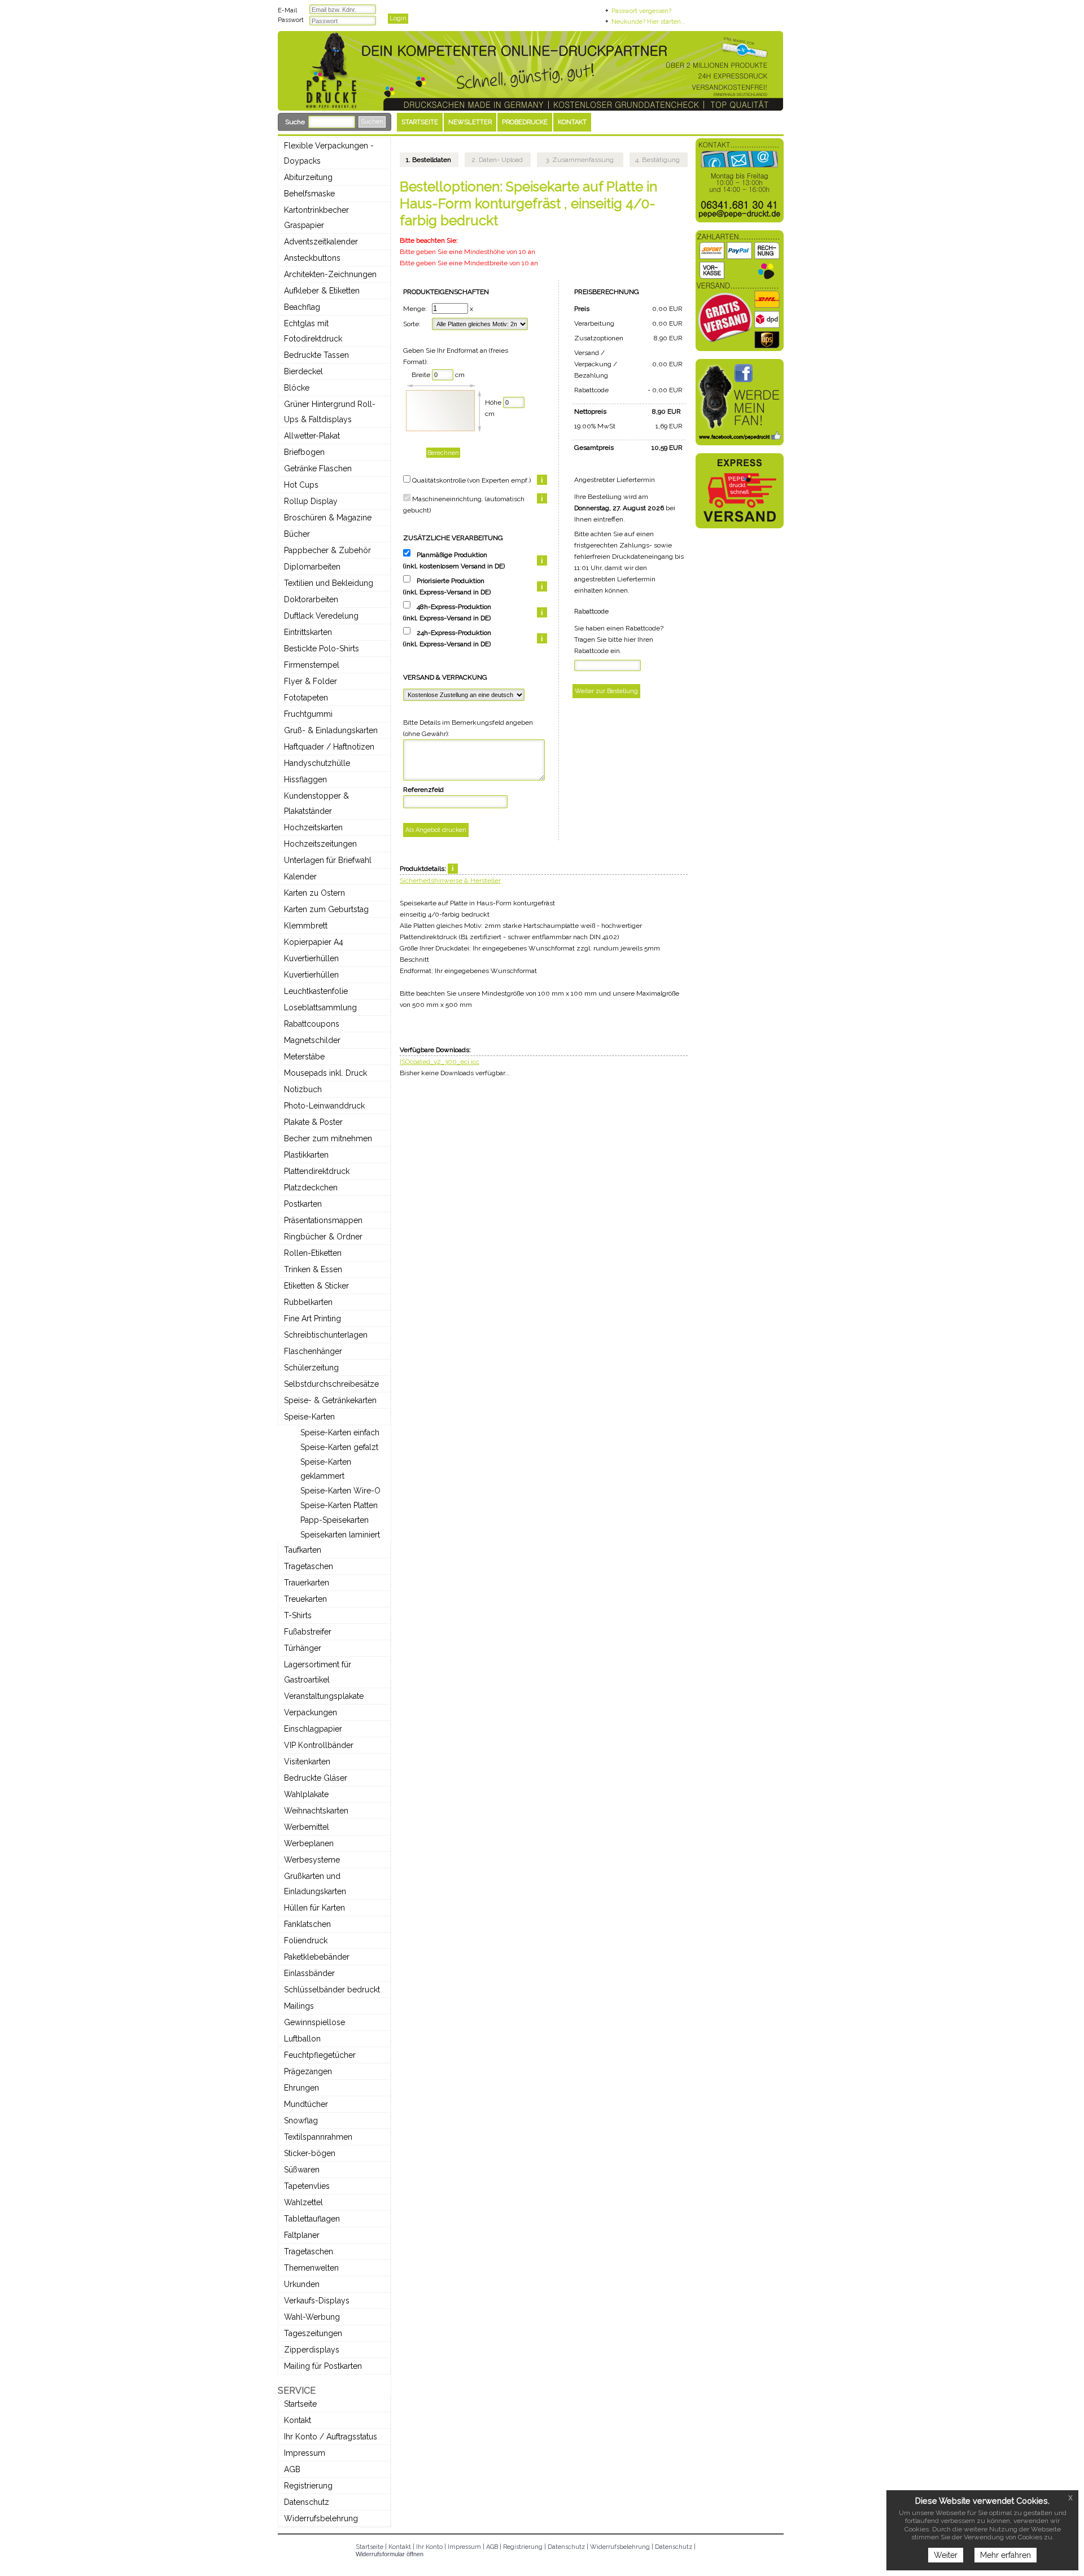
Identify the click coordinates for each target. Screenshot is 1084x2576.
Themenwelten (311, 2268)
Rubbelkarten (308, 1302)
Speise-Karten (309, 1417)
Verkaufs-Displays (317, 2301)
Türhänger (303, 1648)
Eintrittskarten (308, 632)
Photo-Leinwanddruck (324, 1106)
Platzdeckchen (311, 1188)
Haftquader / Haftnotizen (329, 747)
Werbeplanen (309, 1843)
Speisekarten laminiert (340, 1535)
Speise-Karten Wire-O (340, 1491)
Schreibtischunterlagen (326, 1335)
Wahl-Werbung (312, 2317)
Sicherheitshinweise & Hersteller (450, 880)
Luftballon (302, 2039)
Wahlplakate (306, 1794)
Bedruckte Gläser (316, 1778)
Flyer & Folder (311, 681)
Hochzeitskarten (313, 827)
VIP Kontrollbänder (319, 1745)
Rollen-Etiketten (313, 1253)
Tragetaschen (309, 1566)
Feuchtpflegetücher (320, 2055)
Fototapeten (306, 698)
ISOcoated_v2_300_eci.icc (440, 1062)
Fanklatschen (307, 1924)
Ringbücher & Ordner (323, 1237)
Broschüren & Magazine (328, 518)
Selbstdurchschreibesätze (331, 1384)
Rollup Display (311, 501)
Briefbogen (304, 452)
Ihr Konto (429, 2547)
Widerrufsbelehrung (321, 2518)
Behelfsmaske (309, 194)
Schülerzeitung (311, 1368)
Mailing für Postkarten (323, 2366)
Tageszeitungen (313, 2333)
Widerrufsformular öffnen (390, 2554)
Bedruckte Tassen (316, 355)
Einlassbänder (309, 1973)
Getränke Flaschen (318, 468)
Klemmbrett (306, 926)
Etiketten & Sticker (316, 1286)
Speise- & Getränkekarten (330, 1400)
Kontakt (298, 2420)
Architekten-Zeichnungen (330, 274)
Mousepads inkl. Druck (325, 1073)
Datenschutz (307, 2502)
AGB (292, 2469)
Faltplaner (302, 2235)
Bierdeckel (303, 371)
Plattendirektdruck (317, 1171)
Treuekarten (305, 1599)
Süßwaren (302, 2170)
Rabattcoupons (312, 1024)
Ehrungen (301, 2088)
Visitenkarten (307, 1762)
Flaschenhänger (313, 1351)
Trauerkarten (307, 1583)
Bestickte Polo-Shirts (322, 649)
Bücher (297, 534)
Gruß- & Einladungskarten (331, 730)
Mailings (299, 2006)
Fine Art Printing (312, 1318)
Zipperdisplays (312, 2350)
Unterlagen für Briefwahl (328, 860)
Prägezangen (308, 2071)
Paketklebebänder (317, 1957)
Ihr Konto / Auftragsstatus (331, 2437)
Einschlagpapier (313, 1729)
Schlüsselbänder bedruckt (332, 1990)
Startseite (300, 2404)
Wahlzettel (303, 2202)
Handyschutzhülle (317, 763)
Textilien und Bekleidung (329, 583)
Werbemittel (307, 1827)
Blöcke (297, 388)
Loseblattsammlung (320, 1007)
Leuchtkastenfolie (316, 991)
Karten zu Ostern (314, 893)
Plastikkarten (306, 1155)
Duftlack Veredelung (321, 616)
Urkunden (302, 2284)
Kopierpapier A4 (314, 942)
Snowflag (301, 2121)
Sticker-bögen (310, 2153)
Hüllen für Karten (314, 1908)
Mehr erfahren (1006, 2555)
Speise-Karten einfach (340, 1432)
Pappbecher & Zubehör (327, 550)
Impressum (305, 2453)
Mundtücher (306, 2104)
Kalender (300, 877)
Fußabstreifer (308, 1632)
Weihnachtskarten (316, 1811)
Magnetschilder (312, 1040)
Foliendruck (306, 1940)
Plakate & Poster (313, 1122)
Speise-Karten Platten (339, 1505)
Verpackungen (311, 1712)
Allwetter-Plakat (312, 436)
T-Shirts (298, 1615)
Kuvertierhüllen (311, 958)
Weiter (946, 2555)
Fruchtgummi (308, 714)
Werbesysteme (312, 1860)
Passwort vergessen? (641, 11)
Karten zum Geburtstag (326, 909)
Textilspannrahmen (318, 2137)
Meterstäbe (304, 1057)
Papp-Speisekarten (335, 1520)
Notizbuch (303, 1089)
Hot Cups (301, 485)
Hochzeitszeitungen (320, 844)
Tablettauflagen (312, 2219)
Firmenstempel (312, 665)
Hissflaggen (305, 779)
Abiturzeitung (308, 177)
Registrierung (308, 2486)
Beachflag (302, 307)
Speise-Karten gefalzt (339, 1447)
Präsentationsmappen (323, 1220)
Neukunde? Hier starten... (649, 22)
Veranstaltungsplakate (324, 1696)
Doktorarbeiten (311, 599)
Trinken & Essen (313, 1269)
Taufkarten (303, 1550)
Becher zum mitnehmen (328, 1138)
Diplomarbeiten (312, 567)
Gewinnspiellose (314, 2022)
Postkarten (303, 1204)
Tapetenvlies (307, 2186)
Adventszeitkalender (321, 242)
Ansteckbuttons (312, 258)
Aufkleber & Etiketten (322, 291)
